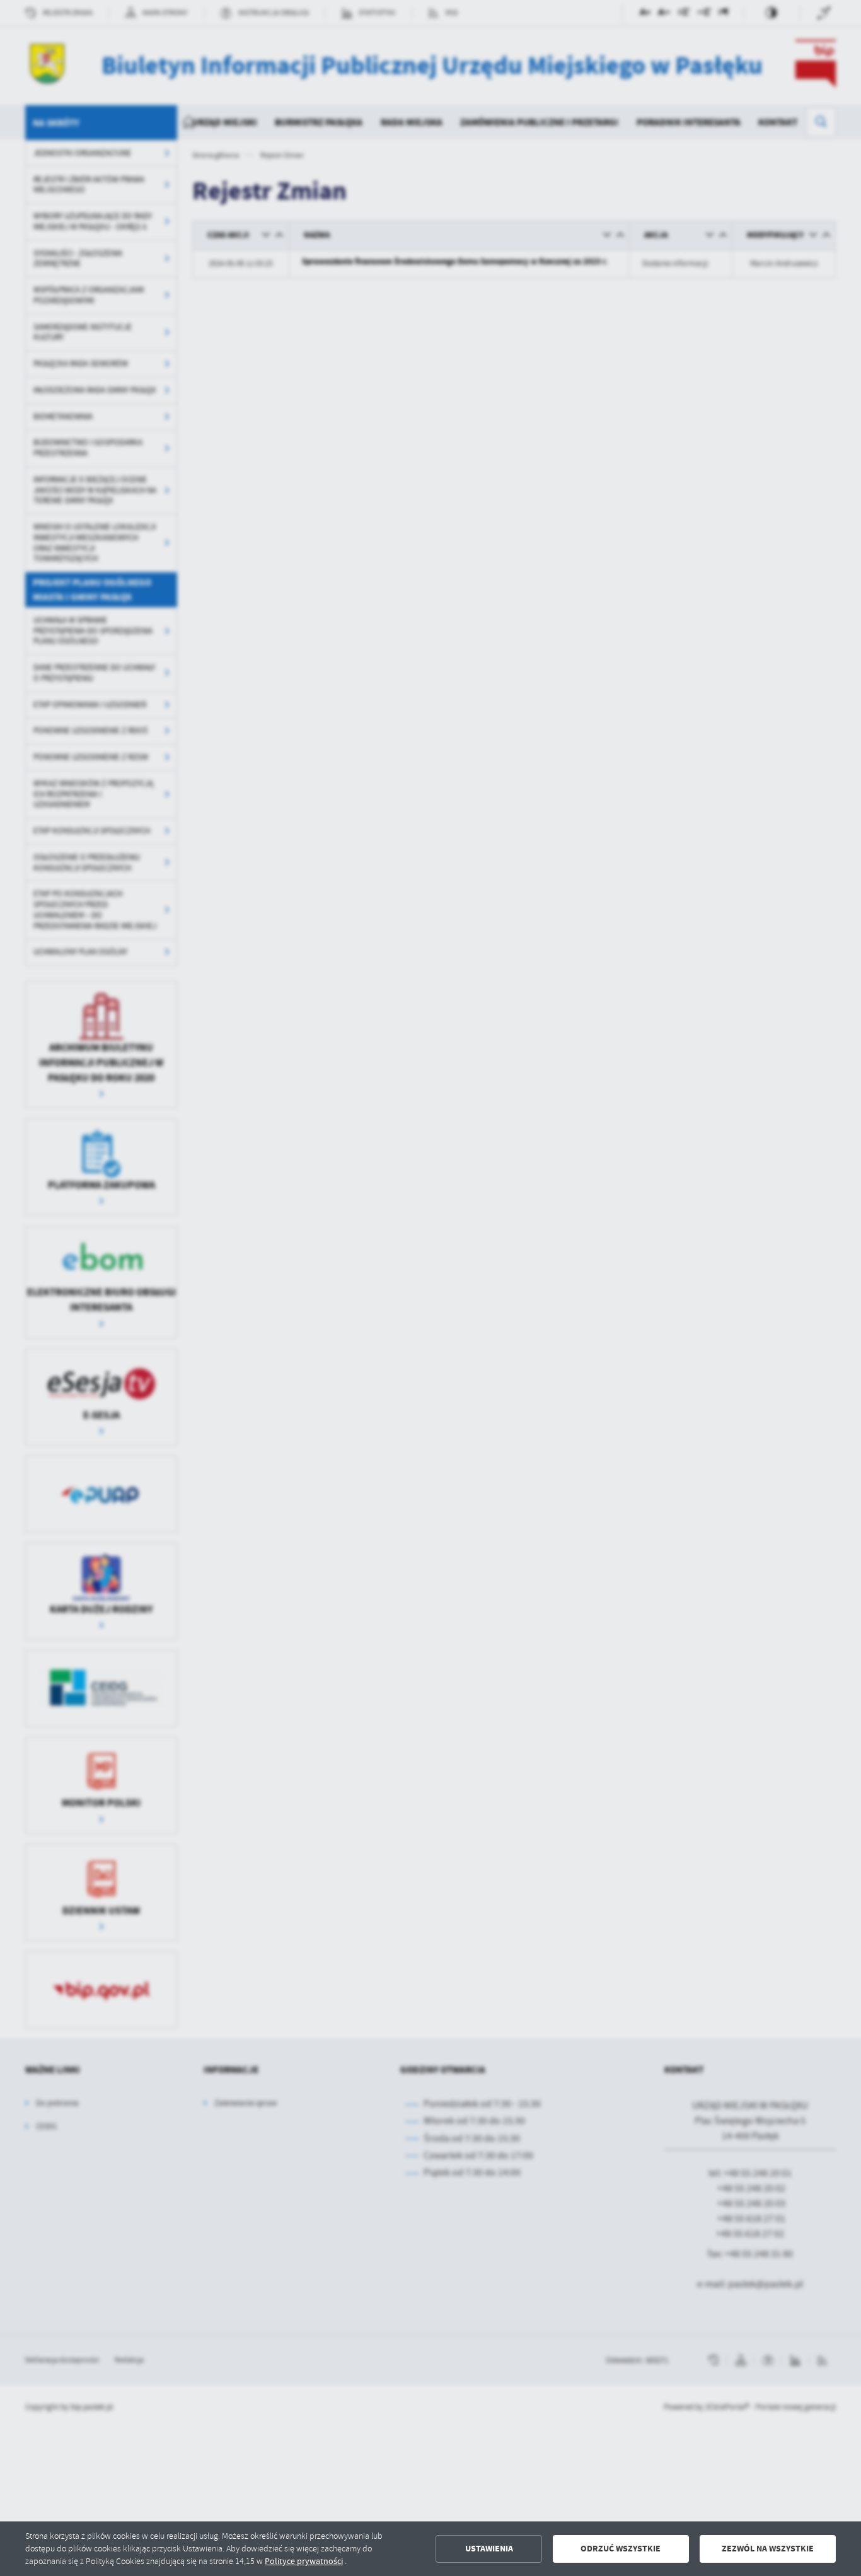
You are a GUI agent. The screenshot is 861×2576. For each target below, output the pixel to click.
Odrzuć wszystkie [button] (621, 2549)
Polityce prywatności (304, 2561)
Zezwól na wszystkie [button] (768, 2549)
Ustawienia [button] (489, 2549)
